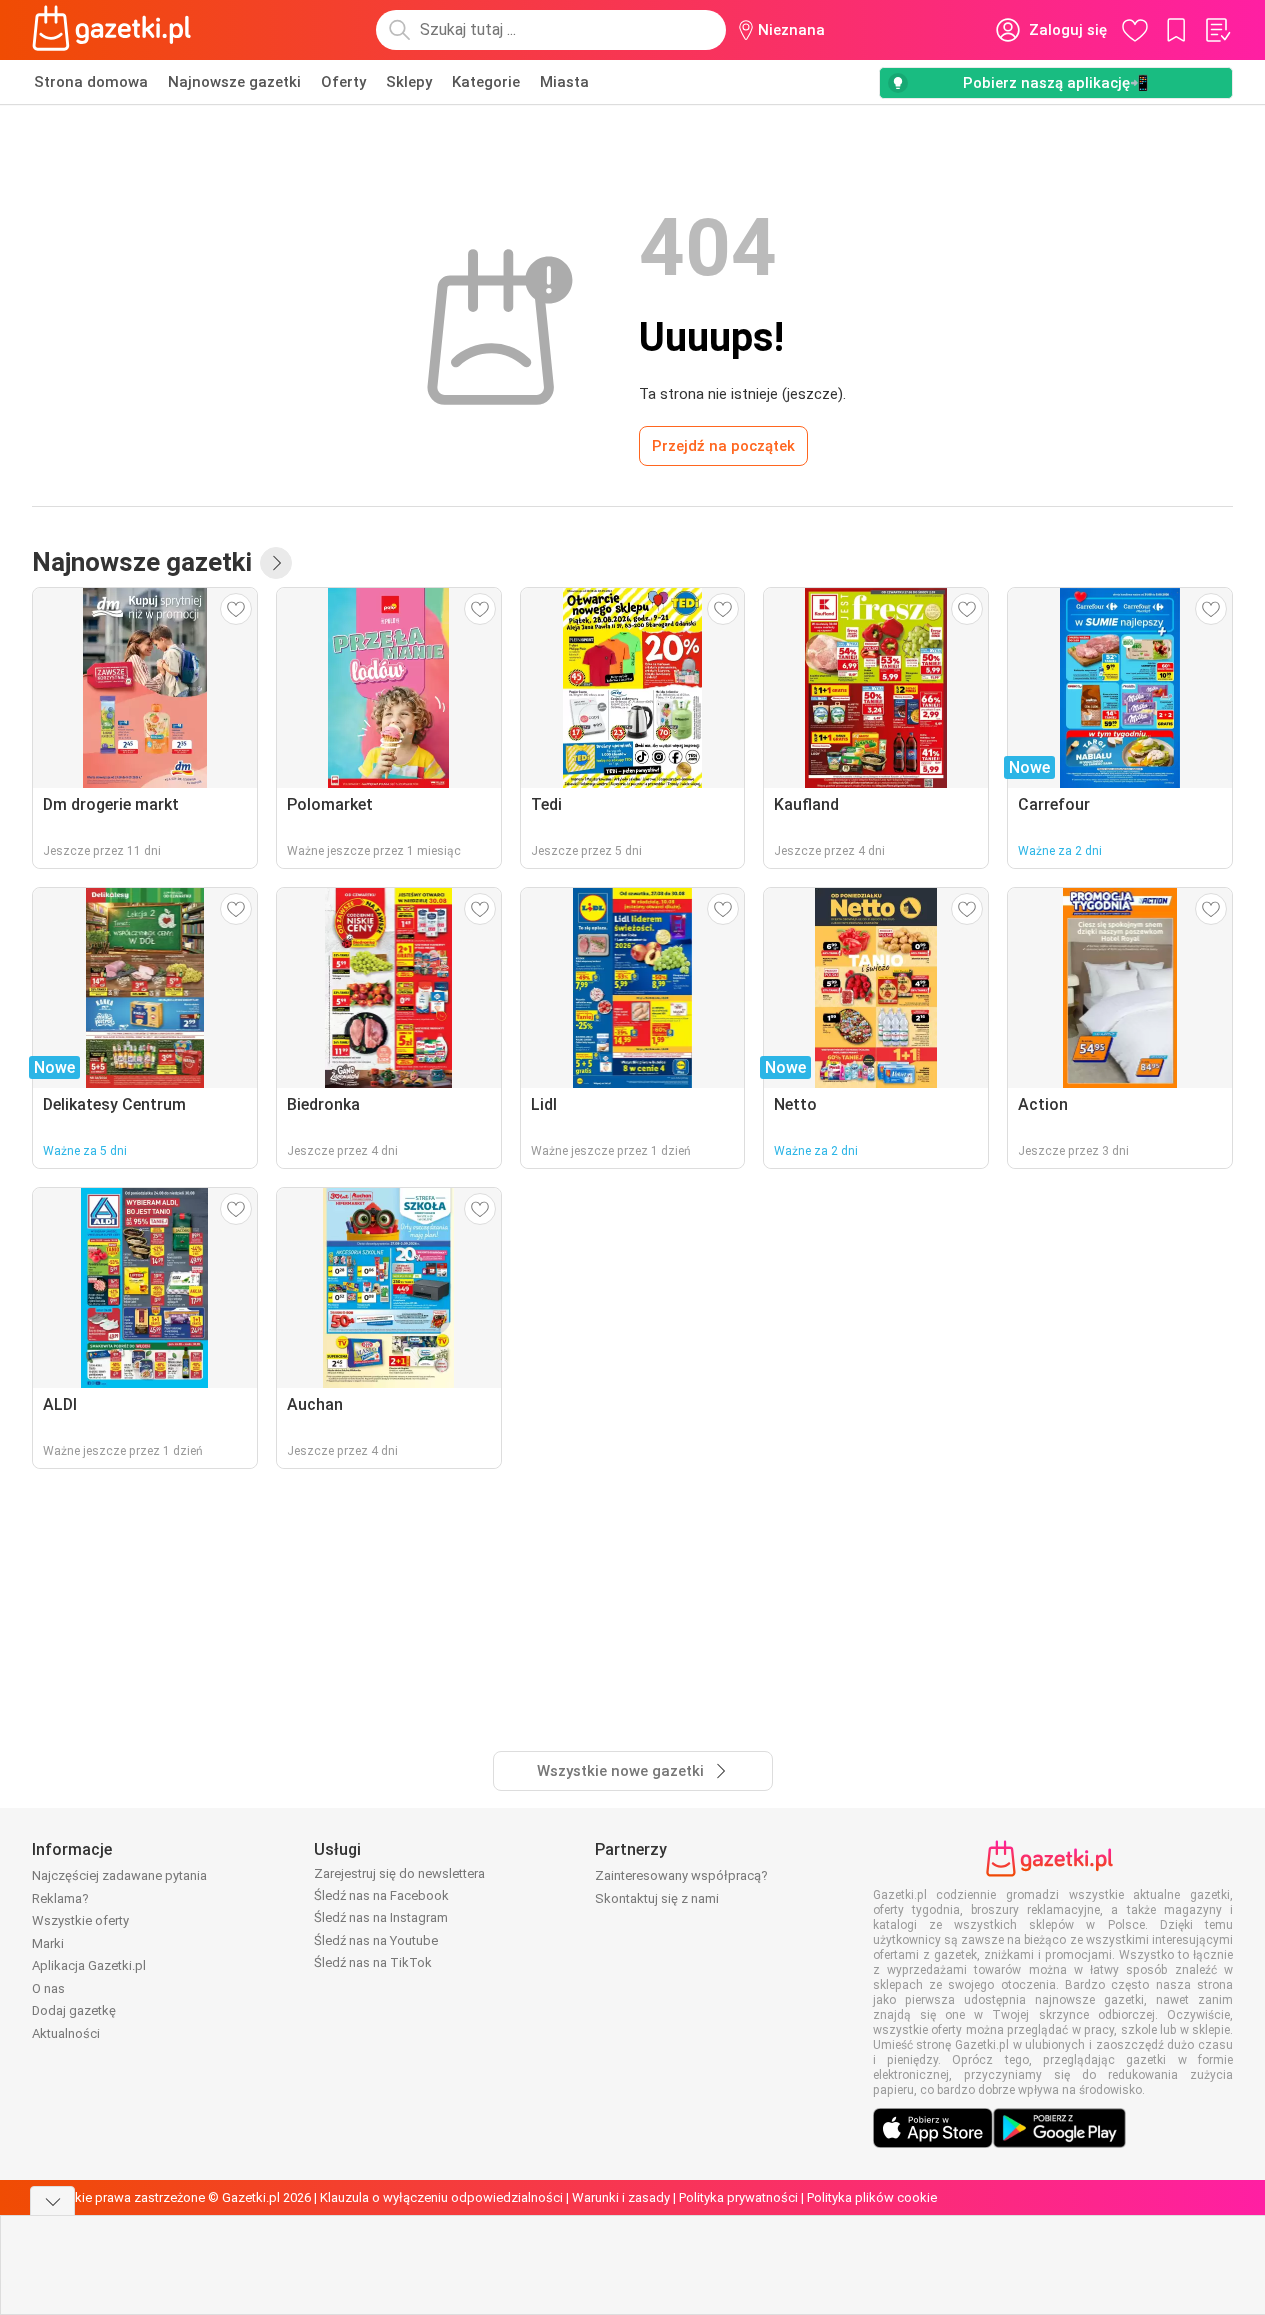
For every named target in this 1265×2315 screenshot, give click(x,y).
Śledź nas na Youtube (376, 1940)
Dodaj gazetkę (74, 2010)
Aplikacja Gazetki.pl (89, 1965)
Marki (48, 1943)
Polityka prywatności (738, 2197)
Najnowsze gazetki (234, 82)
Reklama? (60, 1898)
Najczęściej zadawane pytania (119, 1875)
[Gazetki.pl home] (116, 30)
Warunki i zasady (621, 2197)
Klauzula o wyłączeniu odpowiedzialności (441, 2197)
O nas (48, 1988)
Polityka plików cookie (872, 2197)
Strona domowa (91, 82)
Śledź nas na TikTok (373, 1962)
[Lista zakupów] (1217, 30)
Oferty (343, 82)
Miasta (564, 82)
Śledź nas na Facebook (381, 1895)
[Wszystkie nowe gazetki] (276, 563)
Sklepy (409, 82)
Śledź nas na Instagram (381, 1917)
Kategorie (486, 82)
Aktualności (66, 2033)
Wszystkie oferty (80, 1920)
